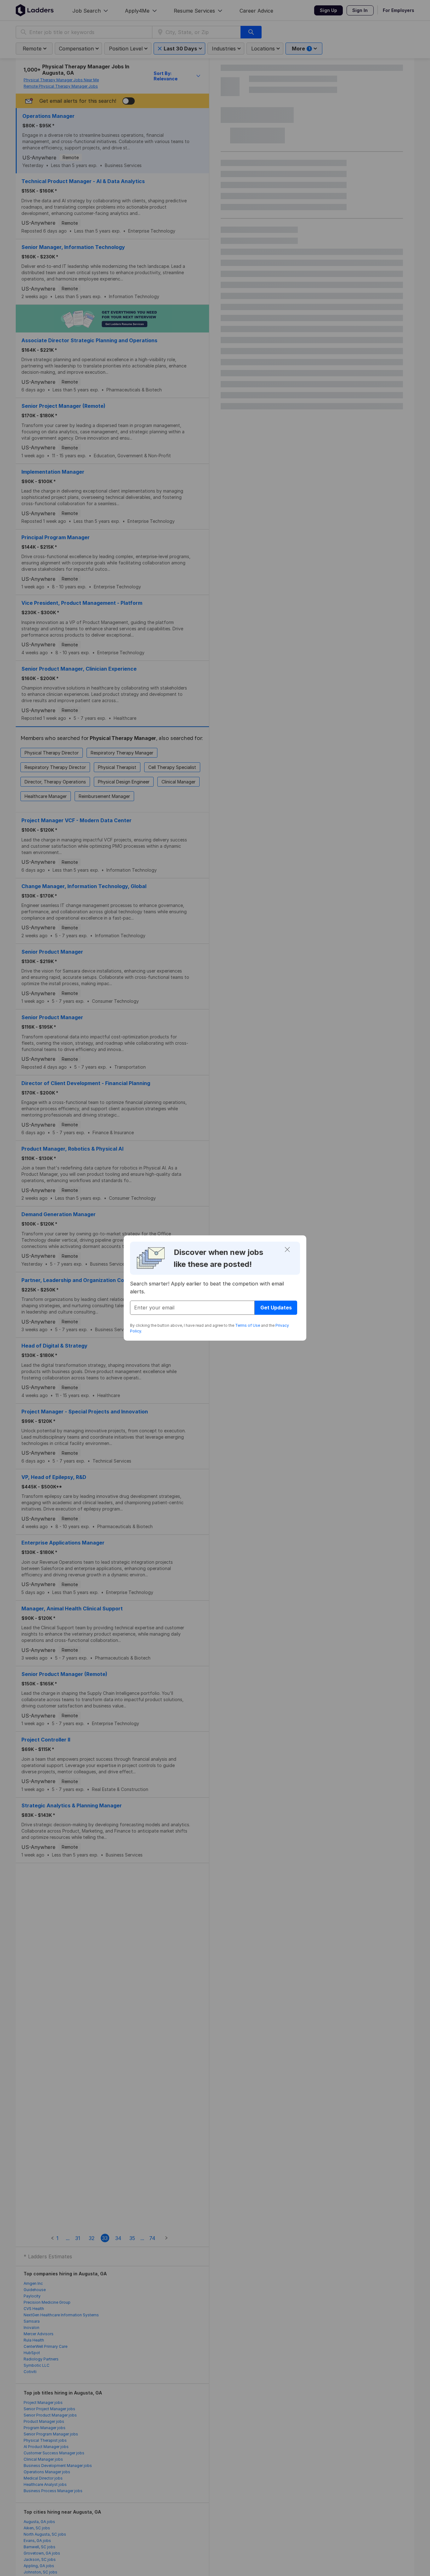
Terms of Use (248, 1325)
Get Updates (276, 1308)
